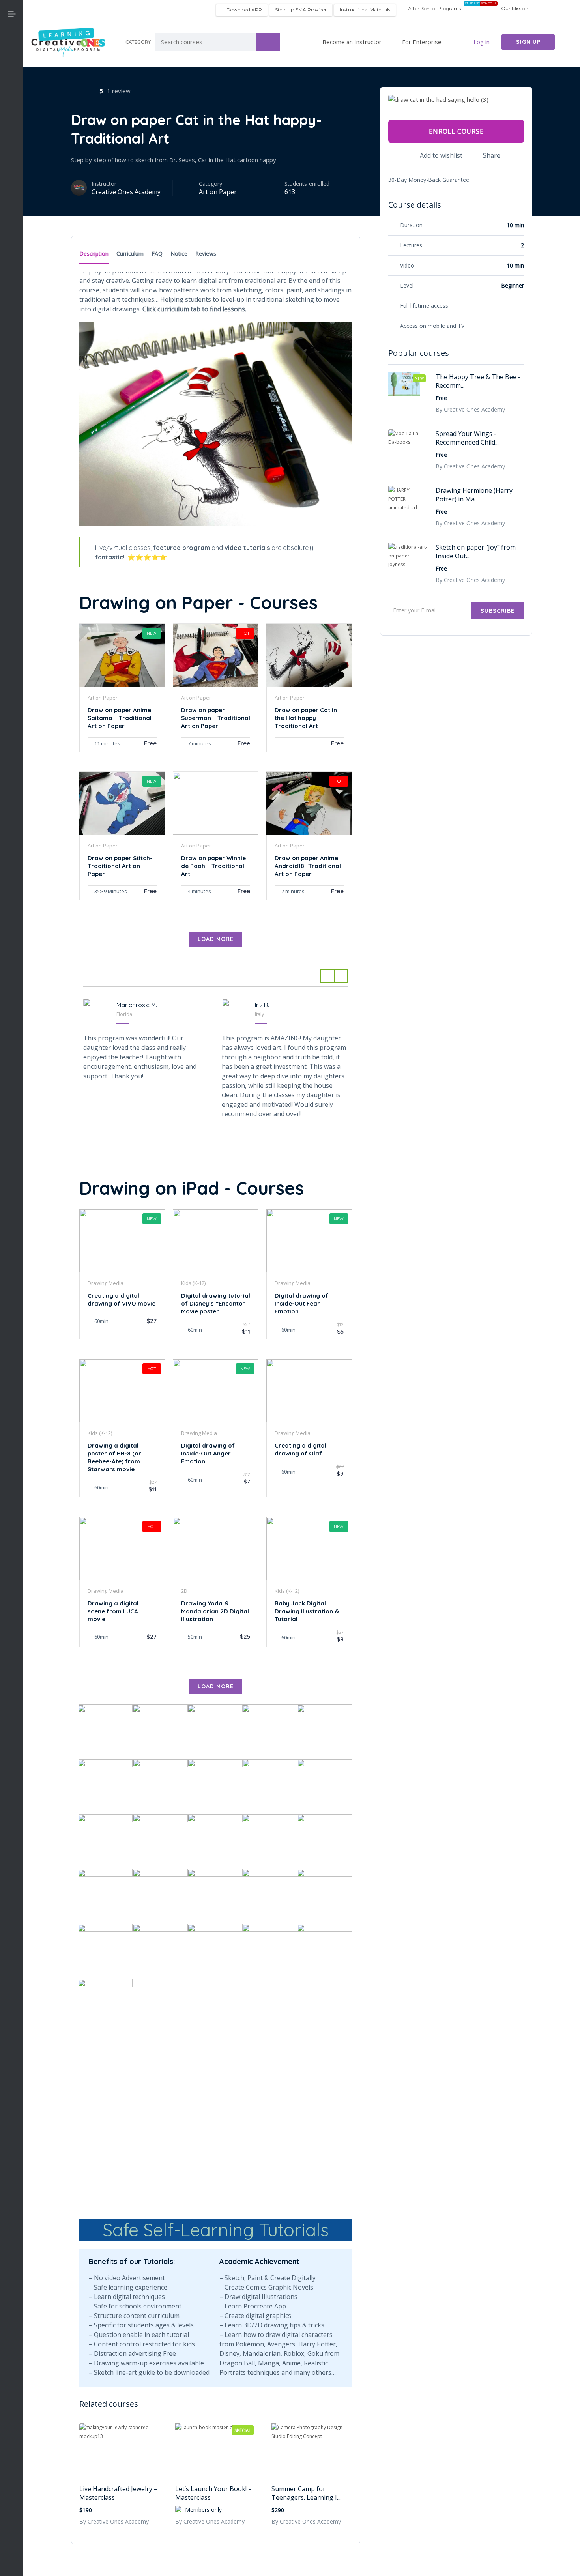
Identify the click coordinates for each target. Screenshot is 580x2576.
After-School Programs (434, 8)
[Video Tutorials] (12, 269)
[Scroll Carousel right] (341, 976)
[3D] (12, 76)
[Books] (12, 134)
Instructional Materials (365, 10)
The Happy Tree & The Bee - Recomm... (478, 381)
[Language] (12, 192)
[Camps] (12, 153)
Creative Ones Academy (126, 192)
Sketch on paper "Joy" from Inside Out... (476, 552)
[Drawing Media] (12, 172)
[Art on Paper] (12, 114)
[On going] (12, 230)
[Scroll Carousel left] (327, 976)
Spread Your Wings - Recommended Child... (467, 438)
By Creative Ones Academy (114, 2521)
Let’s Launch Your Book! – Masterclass (213, 2493)
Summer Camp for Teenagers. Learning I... (306, 2493)
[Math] (12, 211)
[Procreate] (12, 250)
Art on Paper (218, 192)
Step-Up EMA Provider (301, 10)
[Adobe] (12, 95)
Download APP (244, 10)
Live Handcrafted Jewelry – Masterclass (118, 2493)
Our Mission (515, 8)
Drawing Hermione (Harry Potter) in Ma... (474, 495)
